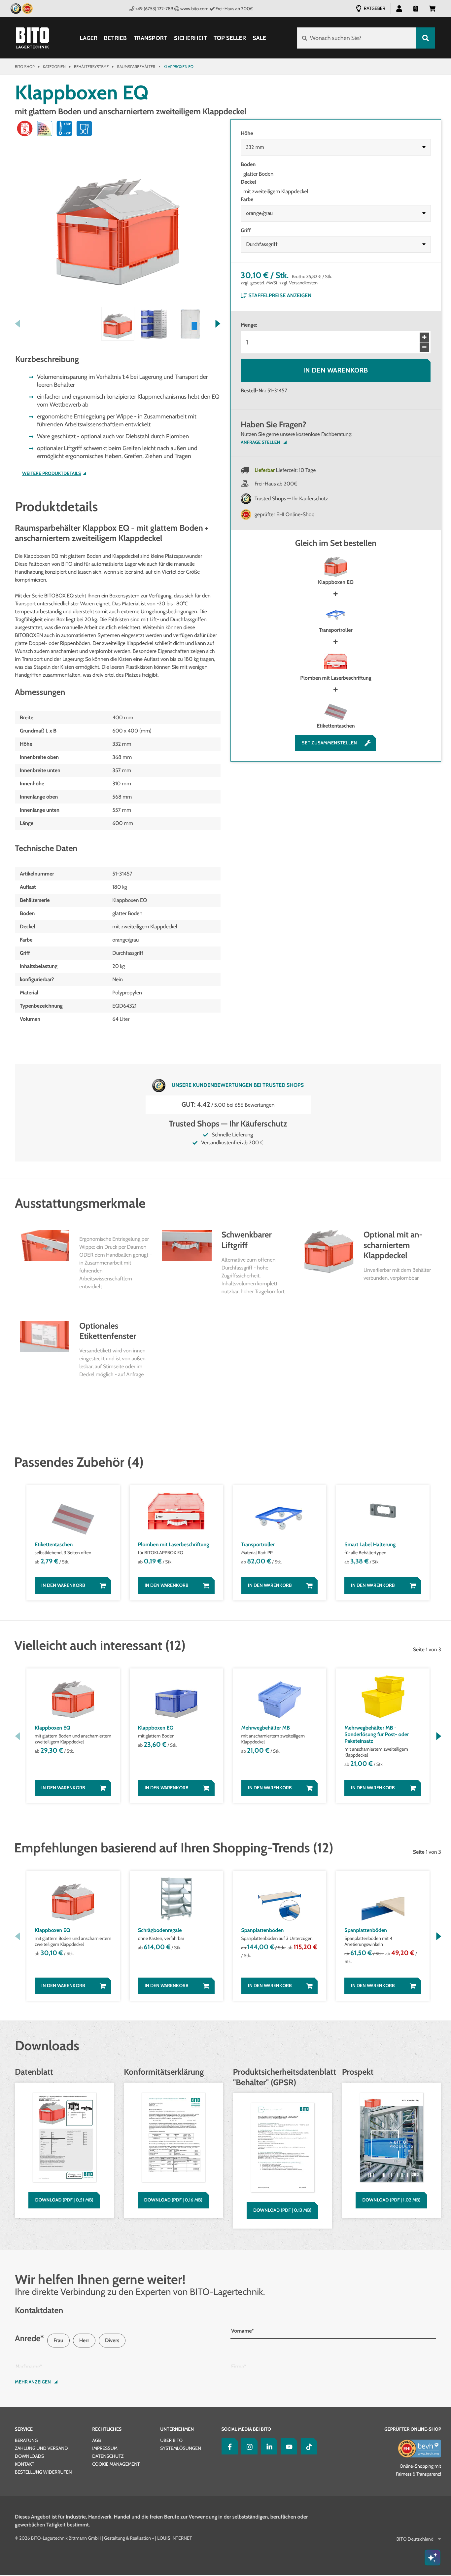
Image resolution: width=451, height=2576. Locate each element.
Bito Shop (25, 67)
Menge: (249, 325)
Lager (89, 38)
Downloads (29, 2456)
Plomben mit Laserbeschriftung (336, 678)
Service (24, 2429)
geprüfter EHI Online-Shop (285, 514)
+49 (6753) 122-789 (154, 9)
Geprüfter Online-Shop (413, 2429)
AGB (96, 2440)
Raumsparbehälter (136, 67)
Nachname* (29, 2366)
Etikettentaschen (336, 726)
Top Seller (230, 38)
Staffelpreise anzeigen (280, 295)
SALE (259, 38)
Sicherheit (191, 38)
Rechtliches (107, 2429)
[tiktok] (307, 2446)
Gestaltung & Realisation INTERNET (148, 2538)
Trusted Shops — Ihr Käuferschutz (291, 499)
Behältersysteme (91, 67)
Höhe (247, 133)
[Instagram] (248, 2446)
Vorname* (243, 2331)
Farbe (247, 199)
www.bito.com (194, 9)
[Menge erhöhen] (424, 337)
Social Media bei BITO (246, 2429)
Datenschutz (108, 2456)
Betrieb (115, 38)
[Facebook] (228, 2446)
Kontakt (25, 2464)
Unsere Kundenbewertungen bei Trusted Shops (238, 1085)
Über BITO (171, 2440)
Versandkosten (304, 283)
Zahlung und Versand (41, 2448)
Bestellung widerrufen (43, 2472)
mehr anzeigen (33, 2382)
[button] (432, 8)
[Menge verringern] (424, 347)
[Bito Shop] (32, 38)
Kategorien (54, 67)
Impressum (105, 2448)
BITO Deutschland (415, 2539)
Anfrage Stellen (260, 442)
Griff (246, 230)
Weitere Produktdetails (52, 473)
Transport (150, 38)
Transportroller (336, 630)
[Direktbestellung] (416, 8)
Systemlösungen (180, 2448)
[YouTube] (288, 2446)
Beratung (26, 2440)
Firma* (239, 2366)
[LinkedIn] (268, 2446)
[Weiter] (218, 324)
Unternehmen (177, 2429)
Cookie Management (116, 2464)
